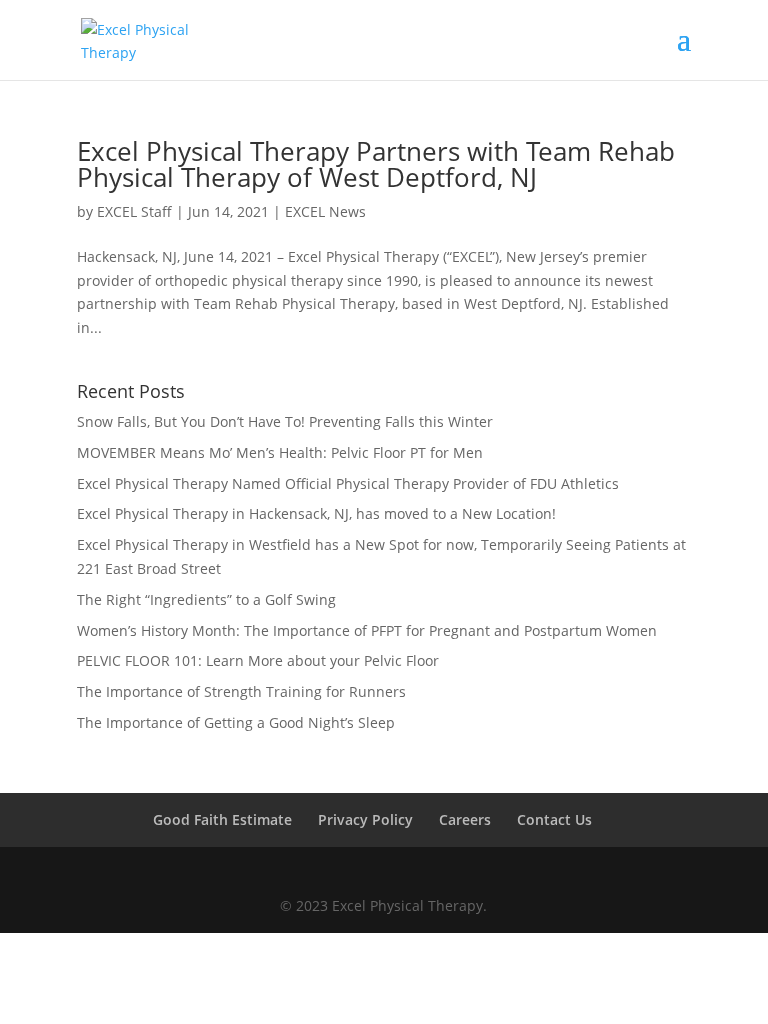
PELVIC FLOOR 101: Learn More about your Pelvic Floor (258, 660)
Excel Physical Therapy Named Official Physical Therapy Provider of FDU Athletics (348, 483)
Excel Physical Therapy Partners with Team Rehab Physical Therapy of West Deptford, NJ (376, 164)
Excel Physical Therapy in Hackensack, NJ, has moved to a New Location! (316, 513)
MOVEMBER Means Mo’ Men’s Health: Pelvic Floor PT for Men (280, 452)
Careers (465, 819)
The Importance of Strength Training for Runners (241, 691)
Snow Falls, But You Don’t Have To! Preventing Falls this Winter (285, 421)
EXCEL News (325, 211)
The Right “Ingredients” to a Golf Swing (206, 599)
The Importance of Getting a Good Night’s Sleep (236, 722)
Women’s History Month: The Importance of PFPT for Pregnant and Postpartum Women (367, 630)
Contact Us (554, 819)
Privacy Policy (365, 819)
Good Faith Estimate (222, 819)
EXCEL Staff (134, 211)
